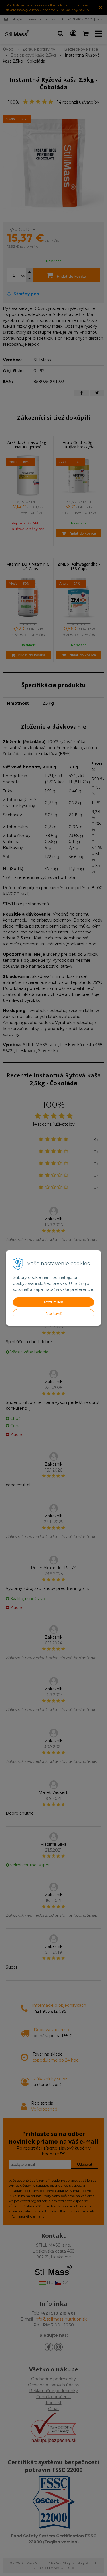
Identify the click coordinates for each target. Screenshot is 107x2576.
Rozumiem (54, 1302)
